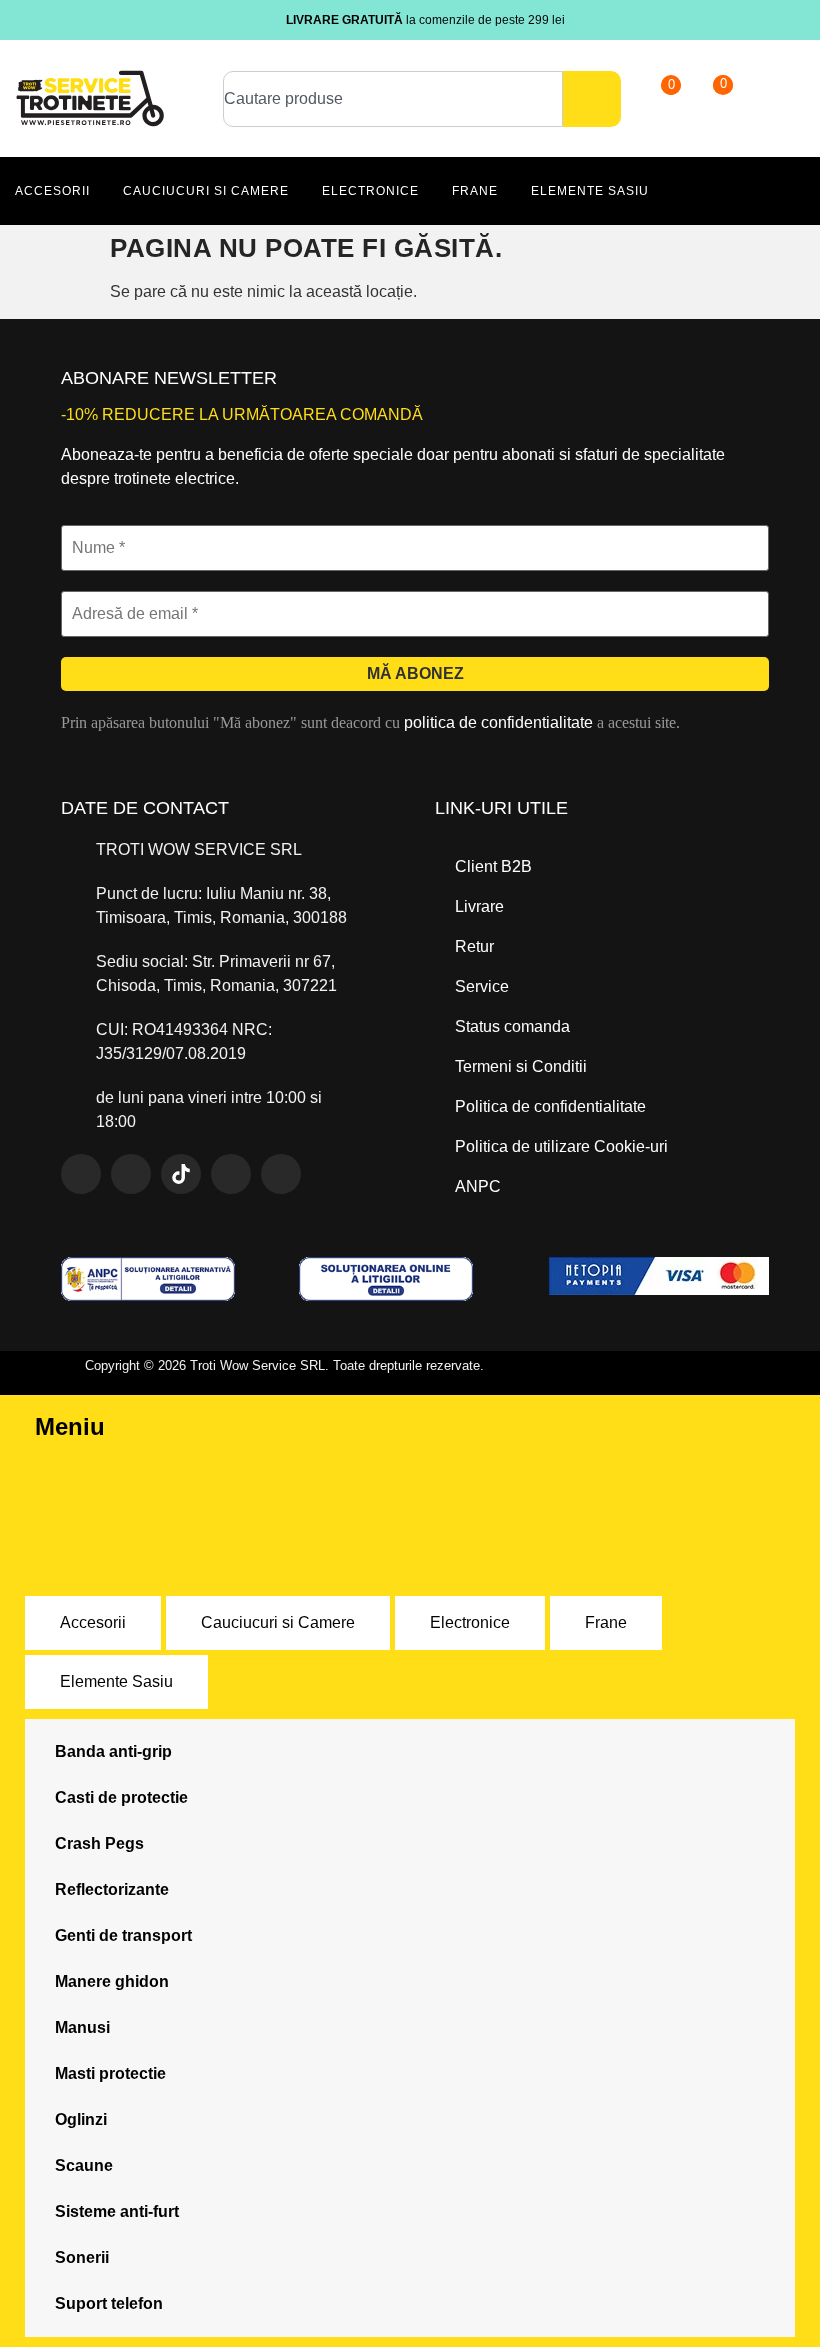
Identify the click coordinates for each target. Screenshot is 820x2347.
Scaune (84, 2165)
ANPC (478, 1186)
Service (482, 986)
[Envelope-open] (281, 1174)
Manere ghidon (112, 1981)
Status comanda (512, 1026)
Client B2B (493, 866)
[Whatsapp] (231, 1174)
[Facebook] (81, 1174)
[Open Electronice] (430, 191)
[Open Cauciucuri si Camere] (300, 191)
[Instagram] (131, 1174)
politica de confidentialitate (498, 722)
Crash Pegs (99, 1843)
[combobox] (393, 99)
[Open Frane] (509, 191)
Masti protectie (110, 2073)
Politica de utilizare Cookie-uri (561, 1146)
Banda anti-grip (113, 1751)
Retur (474, 946)
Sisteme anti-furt (117, 2211)
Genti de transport (123, 1935)
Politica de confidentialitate (550, 1106)
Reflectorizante (112, 1889)
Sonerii (82, 2257)
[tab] (93, 1623)
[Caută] (592, 99)
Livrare (479, 906)
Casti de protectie (121, 1797)
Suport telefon (109, 2303)
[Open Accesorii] (101, 191)
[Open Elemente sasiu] (660, 191)
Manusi (82, 2027)
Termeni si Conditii (521, 1066)
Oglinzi (81, 2119)
